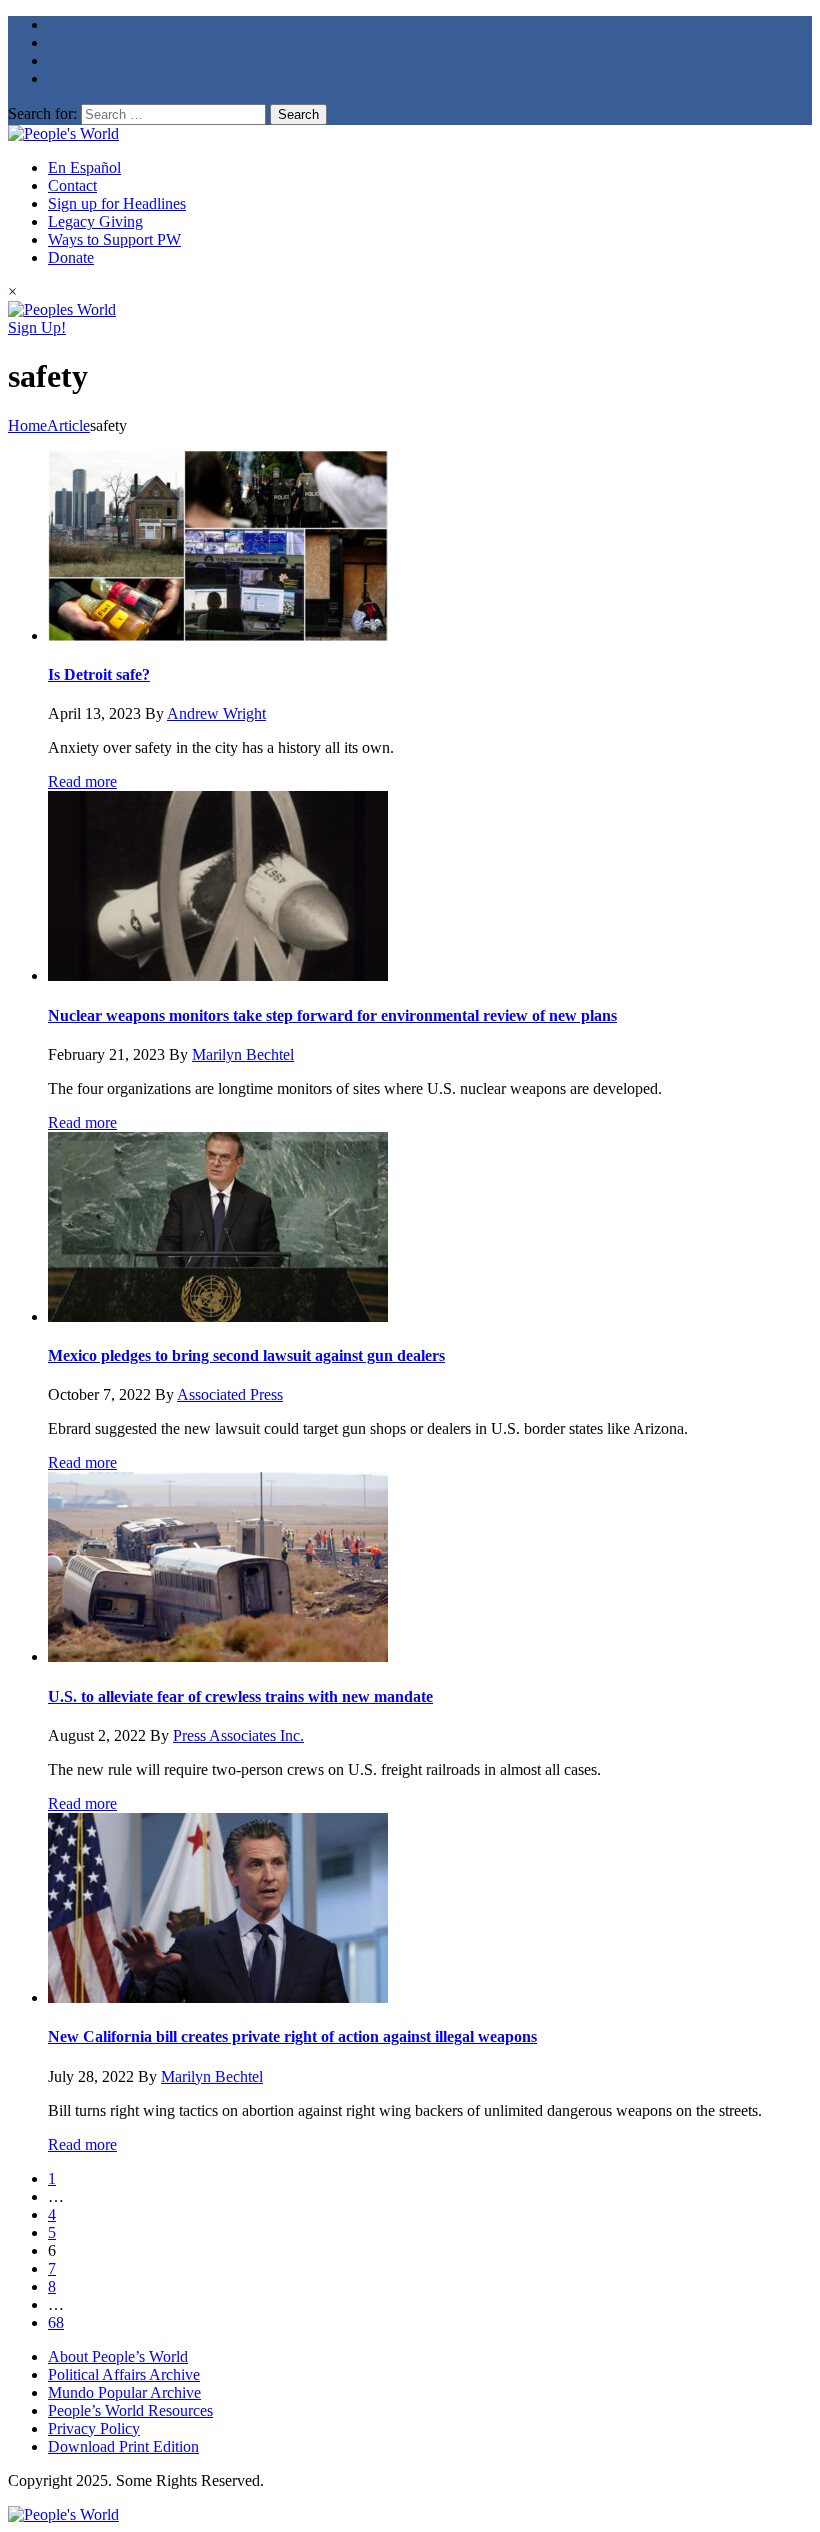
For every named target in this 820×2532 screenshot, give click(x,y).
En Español (84, 167)
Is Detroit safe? (99, 674)
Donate (71, 257)
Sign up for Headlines (117, 203)
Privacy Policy (94, 2428)
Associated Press (230, 1394)
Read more (82, 781)
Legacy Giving (95, 221)
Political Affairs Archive (124, 2374)
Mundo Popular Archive (124, 2392)
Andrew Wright (216, 713)
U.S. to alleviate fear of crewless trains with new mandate (240, 1696)
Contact (72, 185)
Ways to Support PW (114, 239)
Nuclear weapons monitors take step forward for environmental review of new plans (332, 1015)
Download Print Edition (123, 2446)
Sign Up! (37, 327)
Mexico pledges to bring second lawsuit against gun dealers (246, 1355)
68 (56, 2322)
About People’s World (118, 2356)
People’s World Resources (130, 2410)
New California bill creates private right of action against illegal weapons (292, 2036)
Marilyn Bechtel (243, 1054)
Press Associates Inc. (238, 1735)
